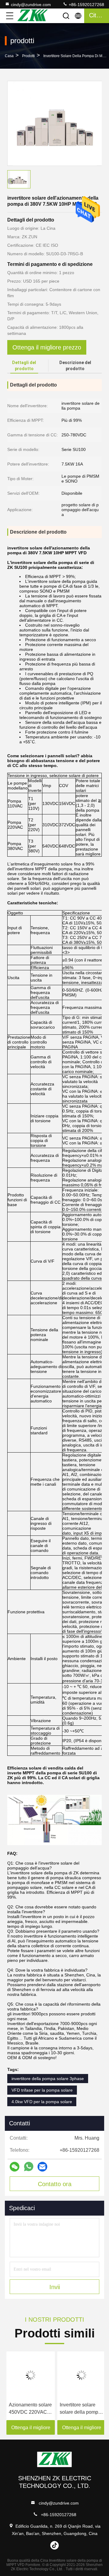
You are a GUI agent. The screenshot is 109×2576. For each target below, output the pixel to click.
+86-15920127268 (86, 5)
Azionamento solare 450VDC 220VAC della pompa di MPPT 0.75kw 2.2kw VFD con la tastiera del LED (29, 2409)
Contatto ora (55, 2184)
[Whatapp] (29, 2167)
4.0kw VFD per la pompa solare (42, 2102)
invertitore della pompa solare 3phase (48, 2079)
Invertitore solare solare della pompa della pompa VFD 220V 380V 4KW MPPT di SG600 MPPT (79, 2409)
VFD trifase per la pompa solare (42, 2090)
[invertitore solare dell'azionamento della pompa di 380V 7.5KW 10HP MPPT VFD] (55, 123)
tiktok (54, 2545)
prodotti (28, 56)
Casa (9, 56)
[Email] (42, 2167)
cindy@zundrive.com (31, 5)
